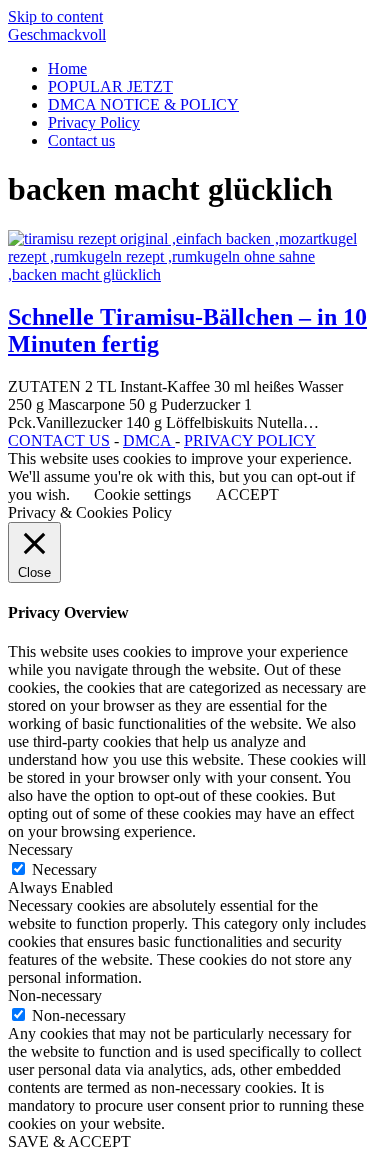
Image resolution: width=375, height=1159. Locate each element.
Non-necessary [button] (55, 995)
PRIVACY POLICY (250, 440)
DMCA (149, 440)
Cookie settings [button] (142, 494)
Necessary (64, 869)
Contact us (81, 140)
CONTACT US (59, 440)
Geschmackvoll (57, 34)
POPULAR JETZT (110, 86)
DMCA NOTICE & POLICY (143, 104)
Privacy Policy (94, 122)
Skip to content (55, 16)
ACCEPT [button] (247, 494)
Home (67, 68)
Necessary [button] (40, 849)
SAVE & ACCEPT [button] (69, 1141)
